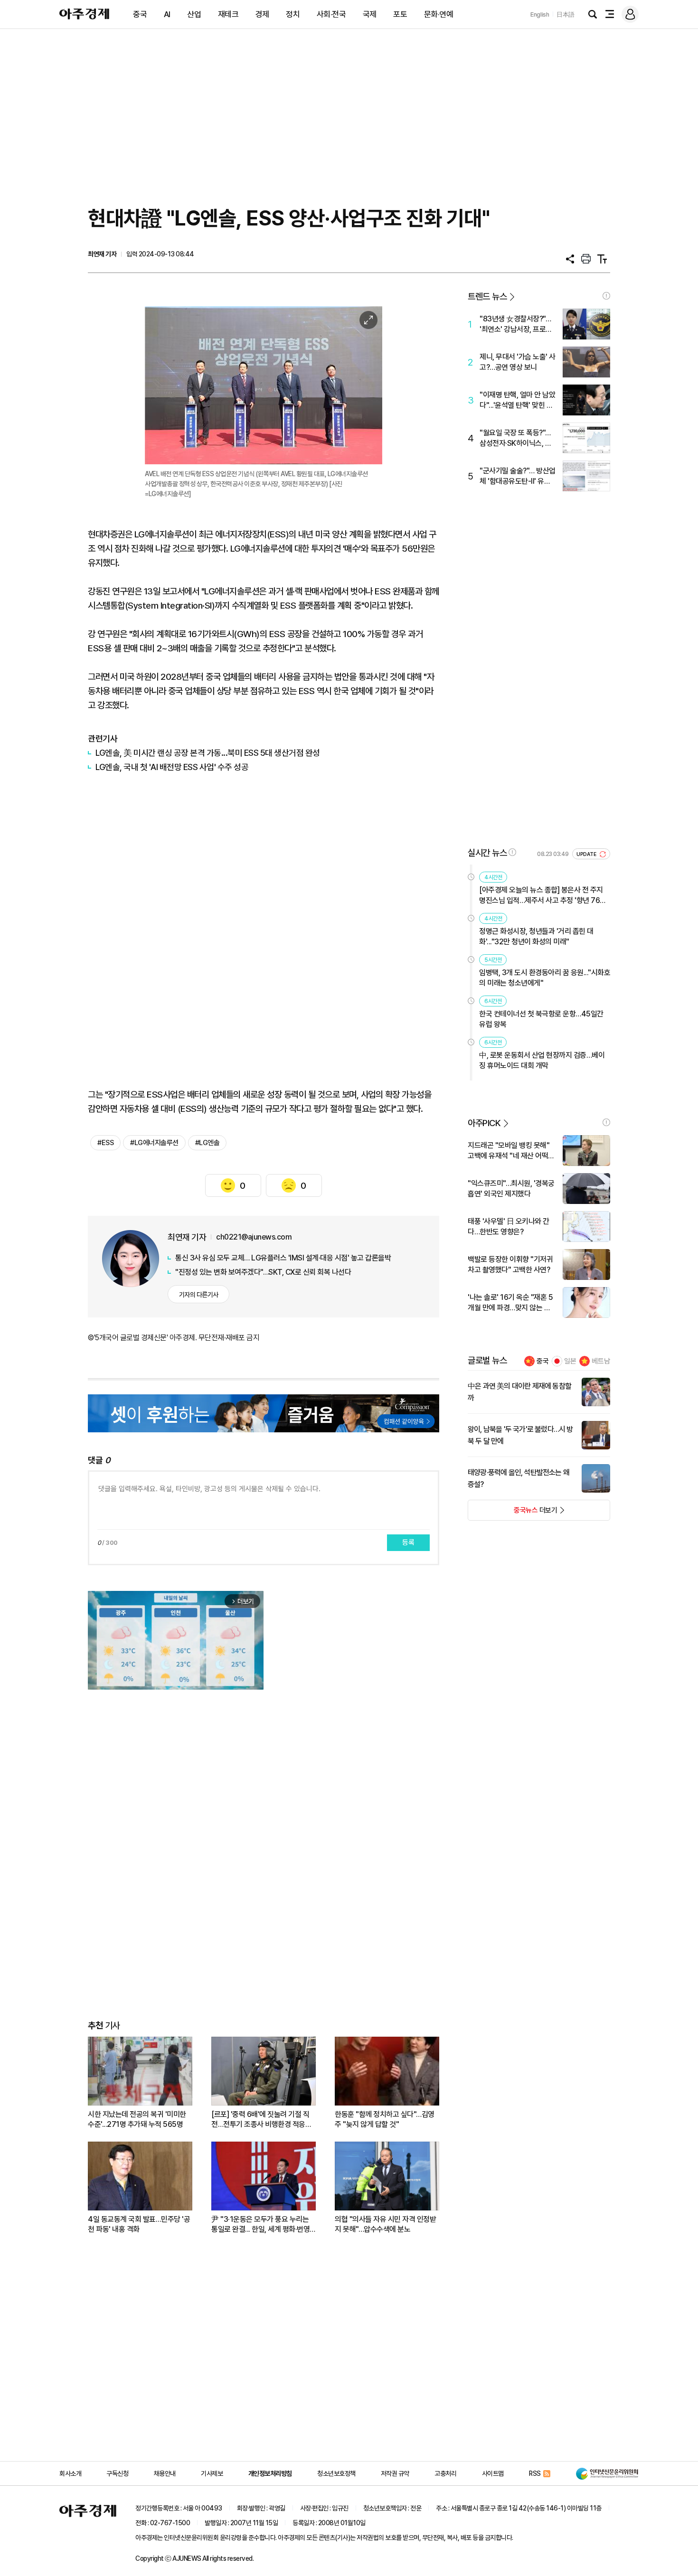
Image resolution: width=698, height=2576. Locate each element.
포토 (400, 14)
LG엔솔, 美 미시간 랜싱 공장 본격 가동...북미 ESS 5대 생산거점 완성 (208, 753)
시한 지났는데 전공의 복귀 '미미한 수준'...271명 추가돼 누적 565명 (137, 2119)
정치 (293, 14)
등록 (408, 1542)
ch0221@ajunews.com (254, 1237)
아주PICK (484, 1123)
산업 (194, 14)
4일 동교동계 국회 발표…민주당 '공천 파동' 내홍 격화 (139, 2224)
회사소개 (70, 2473)
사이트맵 (493, 2473)
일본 (570, 1361)
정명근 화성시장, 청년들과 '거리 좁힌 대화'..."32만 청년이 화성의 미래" (536, 936)
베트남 (601, 1361)
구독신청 (117, 2473)
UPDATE (587, 854)
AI (167, 14)
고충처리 (445, 2473)
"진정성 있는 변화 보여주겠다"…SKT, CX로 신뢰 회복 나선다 (263, 1272)
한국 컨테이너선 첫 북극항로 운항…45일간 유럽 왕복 (541, 1019)
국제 (370, 14)
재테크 (228, 14)
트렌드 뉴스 (487, 296)
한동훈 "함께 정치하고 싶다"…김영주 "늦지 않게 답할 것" (385, 2119)
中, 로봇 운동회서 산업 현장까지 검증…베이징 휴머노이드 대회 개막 (542, 1060)
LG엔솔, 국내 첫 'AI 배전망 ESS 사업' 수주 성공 (172, 767)
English (540, 14)
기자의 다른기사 (199, 1295)
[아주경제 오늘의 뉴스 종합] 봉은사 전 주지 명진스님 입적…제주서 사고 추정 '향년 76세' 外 (543, 896)
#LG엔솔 (208, 1143)
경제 (262, 14)
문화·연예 (439, 14)
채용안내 (165, 2473)
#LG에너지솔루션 (154, 1143)
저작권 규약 (395, 2473)
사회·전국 (331, 14)
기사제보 (212, 2473)
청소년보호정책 (336, 2473)
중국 (140, 14)
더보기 (513, 1513)
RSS (535, 2473)
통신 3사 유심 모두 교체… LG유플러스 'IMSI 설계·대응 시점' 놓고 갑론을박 (283, 1258)
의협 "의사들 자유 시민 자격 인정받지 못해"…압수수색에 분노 (385, 2224)
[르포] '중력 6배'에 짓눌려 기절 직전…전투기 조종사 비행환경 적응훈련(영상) (261, 2120)
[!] (606, 296)
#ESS (105, 1143)
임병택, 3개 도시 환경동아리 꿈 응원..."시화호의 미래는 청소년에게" (545, 978)
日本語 (566, 14)
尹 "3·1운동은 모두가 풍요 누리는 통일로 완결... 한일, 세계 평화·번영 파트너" (260, 2224)
